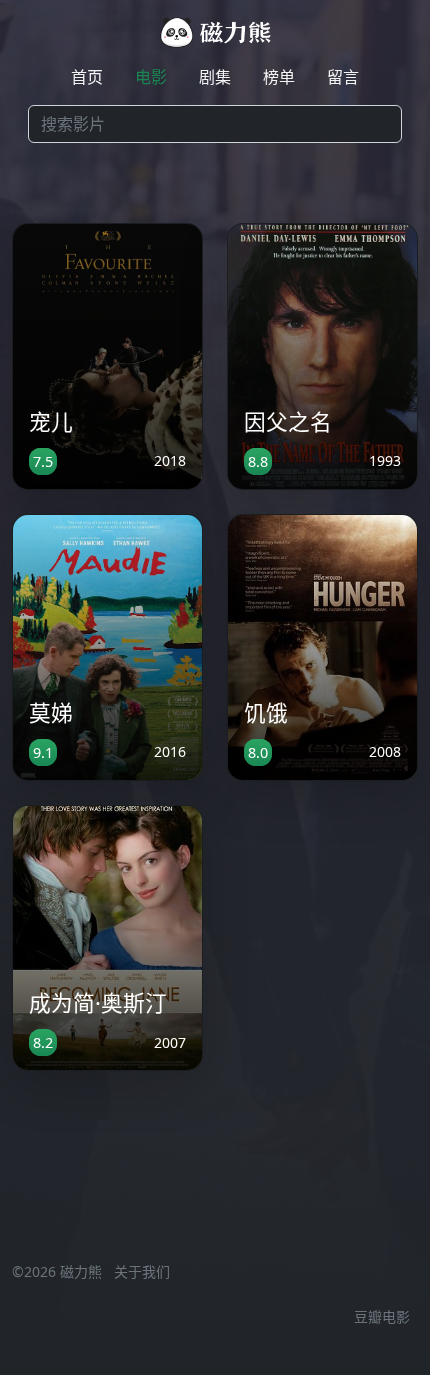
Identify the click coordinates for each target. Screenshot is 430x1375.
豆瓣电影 (382, 1316)
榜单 (279, 77)
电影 (151, 77)
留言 (343, 77)
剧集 (215, 77)
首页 (87, 77)
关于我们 (142, 1271)
